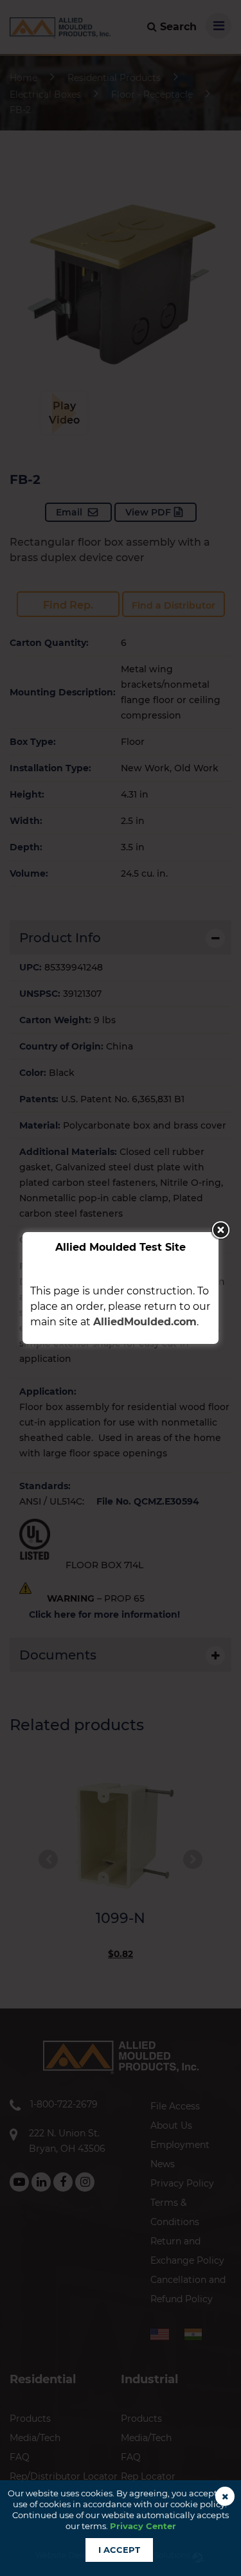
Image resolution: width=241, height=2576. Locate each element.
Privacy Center (143, 2526)
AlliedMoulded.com (145, 1322)
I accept (119, 2550)
